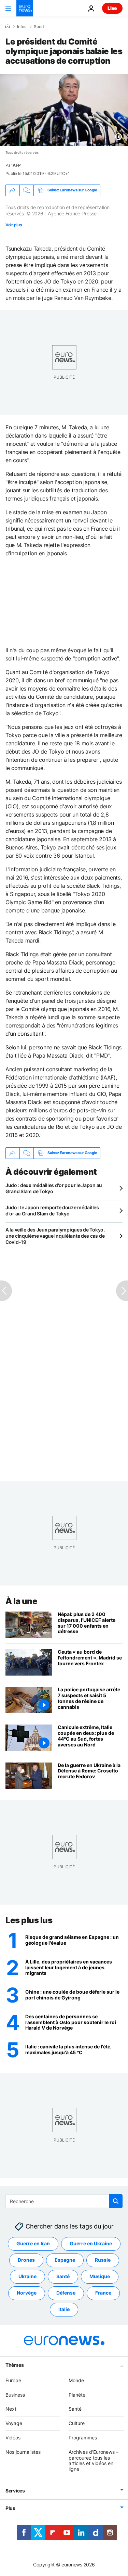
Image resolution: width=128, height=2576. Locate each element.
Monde (76, 2380)
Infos (22, 27)
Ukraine (27, 2276)
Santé (63, 2276)
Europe (13, 2380)
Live (112, 8)
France (103, 2293)
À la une (21, 1601)
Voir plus (14, 225)
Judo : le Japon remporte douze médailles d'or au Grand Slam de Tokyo (52, 1210)
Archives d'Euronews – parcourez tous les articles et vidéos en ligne (94, 2460)
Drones (26, 2260)
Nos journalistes (23, 2452)
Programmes (83, 2438)
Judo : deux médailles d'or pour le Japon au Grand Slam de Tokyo (54, 1188)
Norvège (27, 2293)
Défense (66, 2293)
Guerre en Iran (33, 2243)
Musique (100, 2276)
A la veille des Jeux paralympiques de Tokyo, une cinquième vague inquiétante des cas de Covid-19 (55, 1236)
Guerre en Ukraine (91, 2243)
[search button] (116, 2201)
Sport (39, 27)
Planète (77, 2394)
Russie (103, 2260)
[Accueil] (8, 26)
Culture (77, 2423)
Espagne (65, 2260)
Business (15, 2394)
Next (11, 2409)
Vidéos (13, 2438)
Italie (64, 2309)
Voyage (14, 2423)
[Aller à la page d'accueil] (25, 8)
